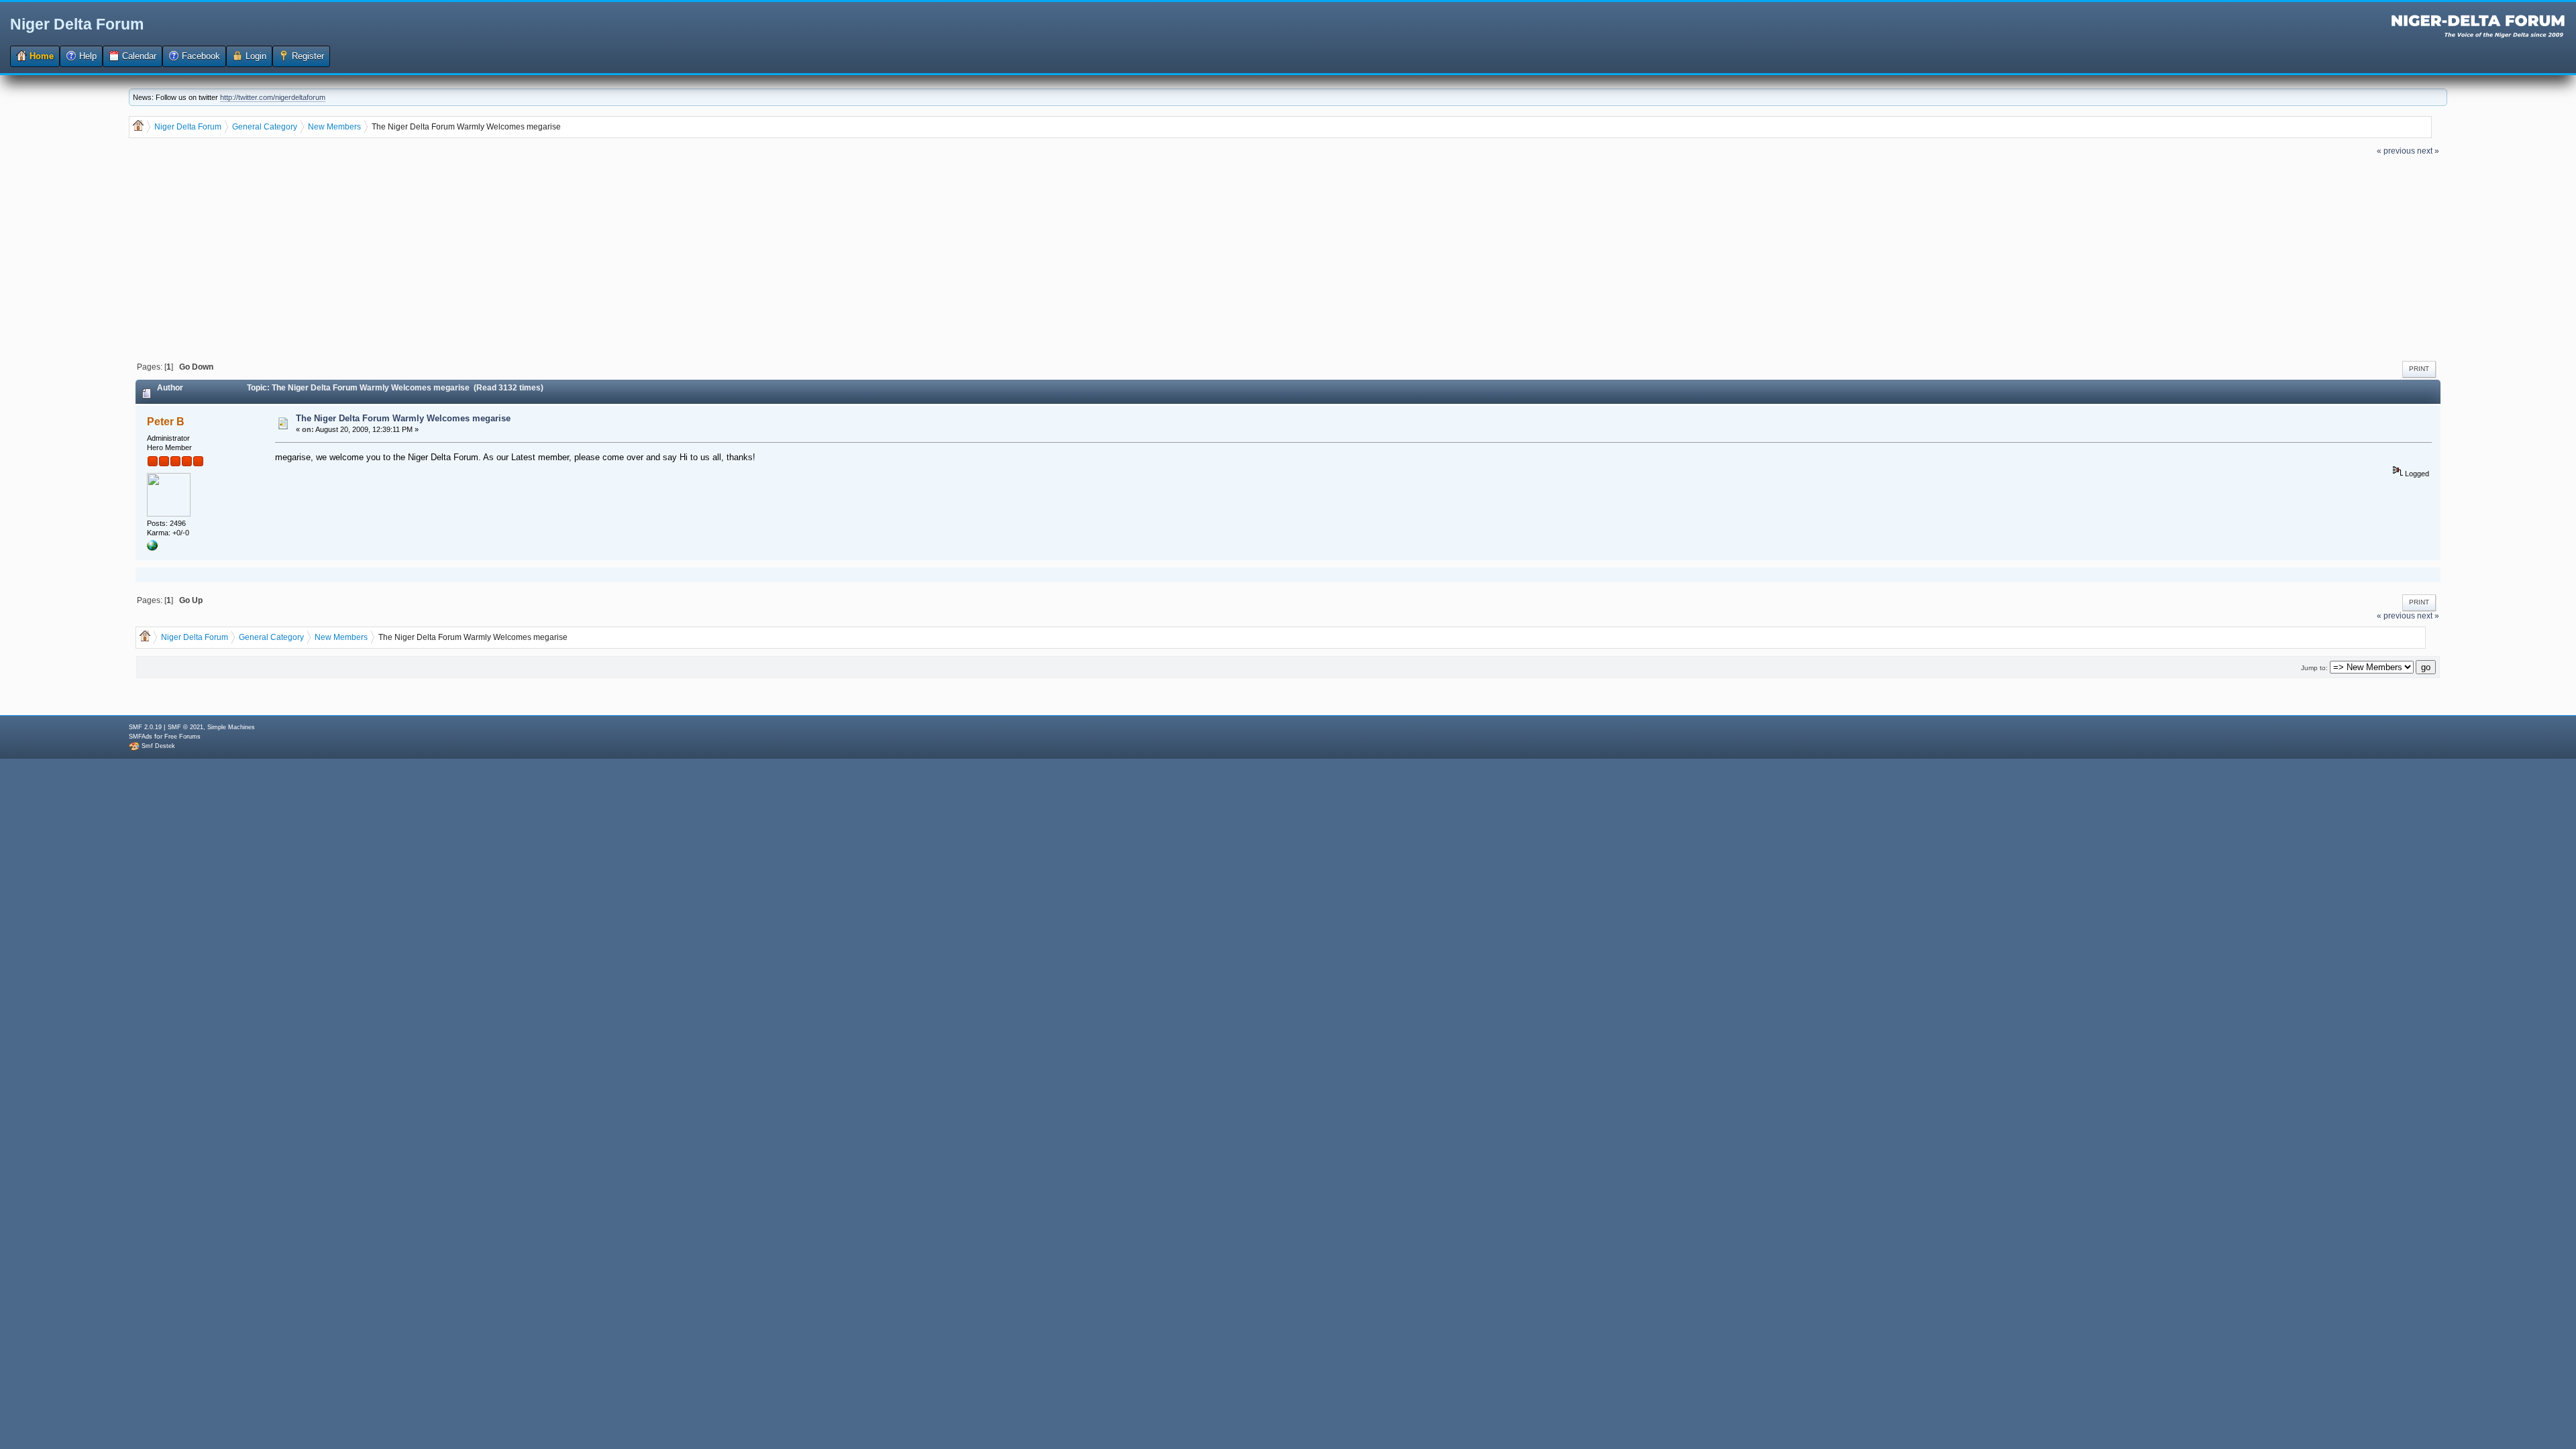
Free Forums (182, 737)
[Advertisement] (1288, 257)
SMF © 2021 (185, 727)
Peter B (166, 422)
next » (2428, 151)
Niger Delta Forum (77, 24)
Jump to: (2314, 668)
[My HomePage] (152, 548)
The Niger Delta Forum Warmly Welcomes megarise (403, 418)
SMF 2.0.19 (145, 727)
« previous (2396, 151)
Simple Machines (231, 727)
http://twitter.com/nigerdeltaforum (273, 97)
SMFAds (141, 737)
